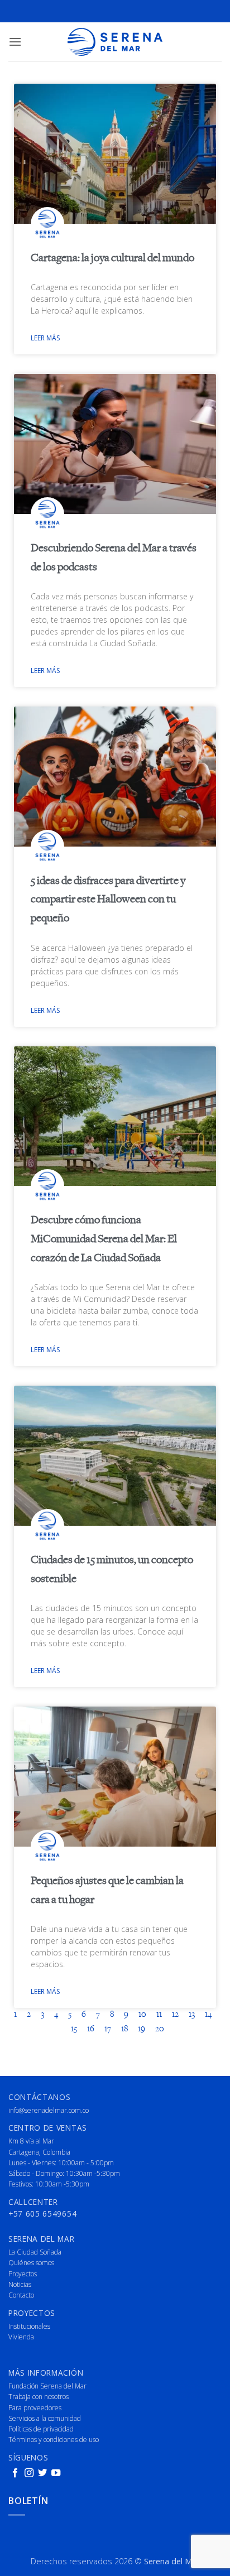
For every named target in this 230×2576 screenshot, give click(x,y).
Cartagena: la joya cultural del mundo (112, 258)
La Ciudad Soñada (35, 2252)
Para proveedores (35, 2408)
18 (124, 2029)
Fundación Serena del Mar (47, 2386)
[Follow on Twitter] (42, 2473)
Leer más (45, 338)
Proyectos (23, 2274)
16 (91, 2029)
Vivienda (21, 2337)
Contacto (21, 2295)
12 (175, 2015)
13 (192, 2015)
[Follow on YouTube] (56, 2473)
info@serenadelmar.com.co (49, 2110)
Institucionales (29, 2326)
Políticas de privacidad (41, 2429)
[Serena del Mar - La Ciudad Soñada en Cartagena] (115, 42)
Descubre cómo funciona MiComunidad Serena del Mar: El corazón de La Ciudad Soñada (104, 1239)
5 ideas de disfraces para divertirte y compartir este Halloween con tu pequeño (108, 900)
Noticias (20, 2284)
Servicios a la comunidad (45, 2418)
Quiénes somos (31, 2263)
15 (74, 2029)
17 (108, 2029)
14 (208, 2015)
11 (159, 2015)
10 (142, 2015)
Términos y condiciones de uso (54, 2440)
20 (160, 2029)
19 (142, 2029)
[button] (15, 42)
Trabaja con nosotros (39, 2397)
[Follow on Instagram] (29, 2473)
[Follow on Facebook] (15, 2473)
